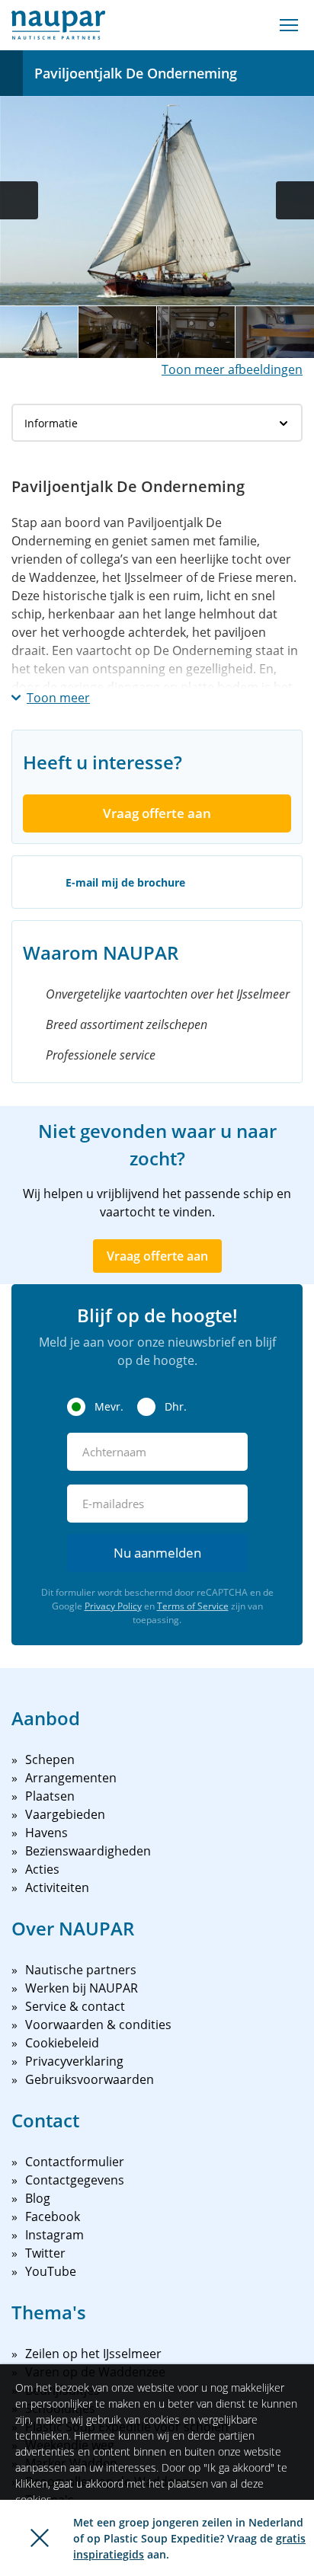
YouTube (51, 2271)
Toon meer (58, 698)
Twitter (45, 2253)
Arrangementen (71, 1778)
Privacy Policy (113, 1606)
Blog (38, 2198)
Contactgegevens (75, 2180)
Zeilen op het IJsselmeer (93, 2354)
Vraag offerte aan (157, 813)
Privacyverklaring (74, 2061)
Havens (46, 1833)
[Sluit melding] (40, 2538)
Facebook (53, 2216)
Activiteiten (57, 1887)
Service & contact (75, 2006)
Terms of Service (193, 1606)
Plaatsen (50, 1796)
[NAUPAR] (58, 25)
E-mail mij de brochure (125, 882)
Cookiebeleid (62, 2043)
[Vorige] (19, 200)
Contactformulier (75, 2162)
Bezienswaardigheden (88, 1851)
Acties (42, 1869)
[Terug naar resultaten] (11, 73)
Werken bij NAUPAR (82, 1988)
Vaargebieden (65, 1814)
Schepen (50, 1759)
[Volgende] (295, 200)
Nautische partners (81, 1970)
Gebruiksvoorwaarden (90, 2079)
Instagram (54, 2235)
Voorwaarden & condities (98, 2025)
